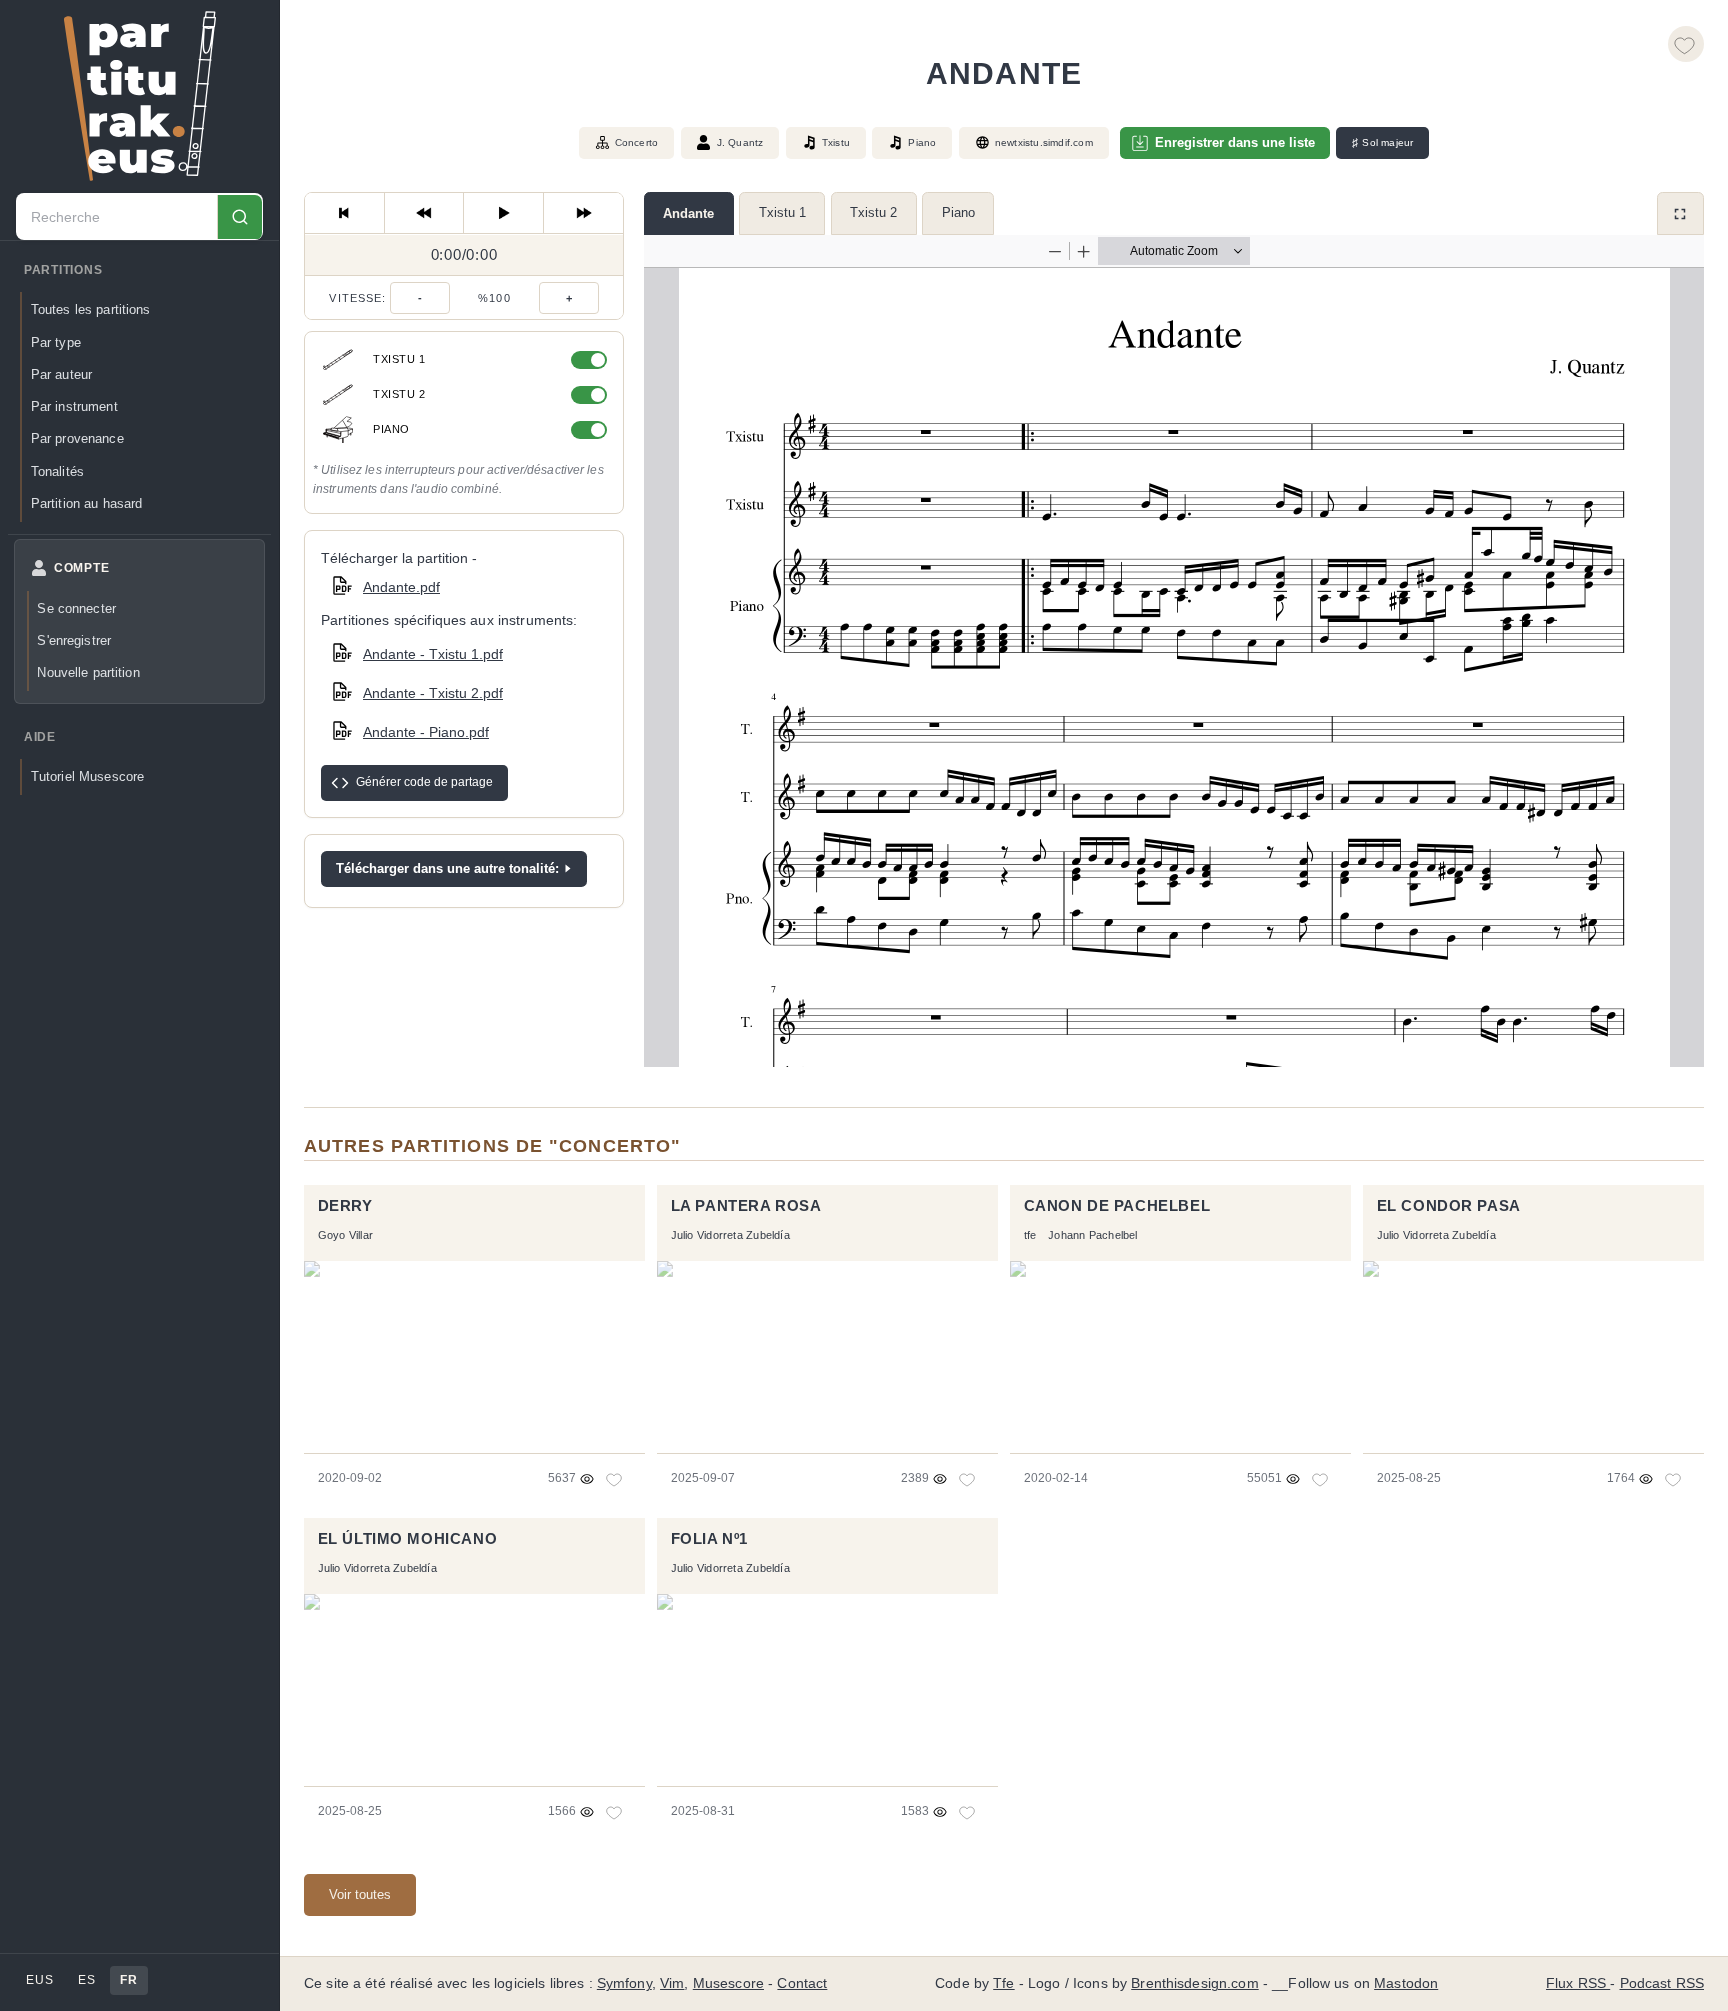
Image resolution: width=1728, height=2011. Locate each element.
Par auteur (61, 374)
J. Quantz (740, 142)
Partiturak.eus (140, 96)
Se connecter (76, 608)
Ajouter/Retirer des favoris (1686, 44)
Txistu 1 (782, 212)
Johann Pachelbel (1092, 1235)
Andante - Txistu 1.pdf (433, 654)
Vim (672, 1983)
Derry (345, 1206)
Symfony (624, 1983)
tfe (1030, 1235)
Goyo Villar (345, 1235)
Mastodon (1406, 1983)
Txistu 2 (873, 212)
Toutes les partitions (91, 310)
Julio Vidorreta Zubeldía (730, 1235)
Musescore (728, 1983)
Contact (802, 1983)
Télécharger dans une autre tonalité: (447, 868)
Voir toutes (360, 1894)
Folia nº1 (709, 1539)
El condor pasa (1449, 1206)
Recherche (239, 217)
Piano (958, 212)
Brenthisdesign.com (1194, 1983)
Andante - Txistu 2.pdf (433, 693)
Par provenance (77, 439)
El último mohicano (408, 1539)
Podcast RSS (1662, 1983)
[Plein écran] (1680, 213)
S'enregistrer (74, 640)
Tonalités (57, 471)
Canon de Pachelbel (1117, 1206)
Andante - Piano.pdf (426, 732)
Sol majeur (1382, 143)
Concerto (637, 142)
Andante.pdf (401, 586)
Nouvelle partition (88, 673)
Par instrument (74, 406)
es (86, 1980)
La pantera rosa (746, 1206)
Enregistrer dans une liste (1235, 142)
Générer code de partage (424, 782)
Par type (56, 342)
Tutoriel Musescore (87, 777)
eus (39, 1980)
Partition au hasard (87, 503)
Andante (688, 213)
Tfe (1003, 1983)
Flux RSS (1578, 1983)
